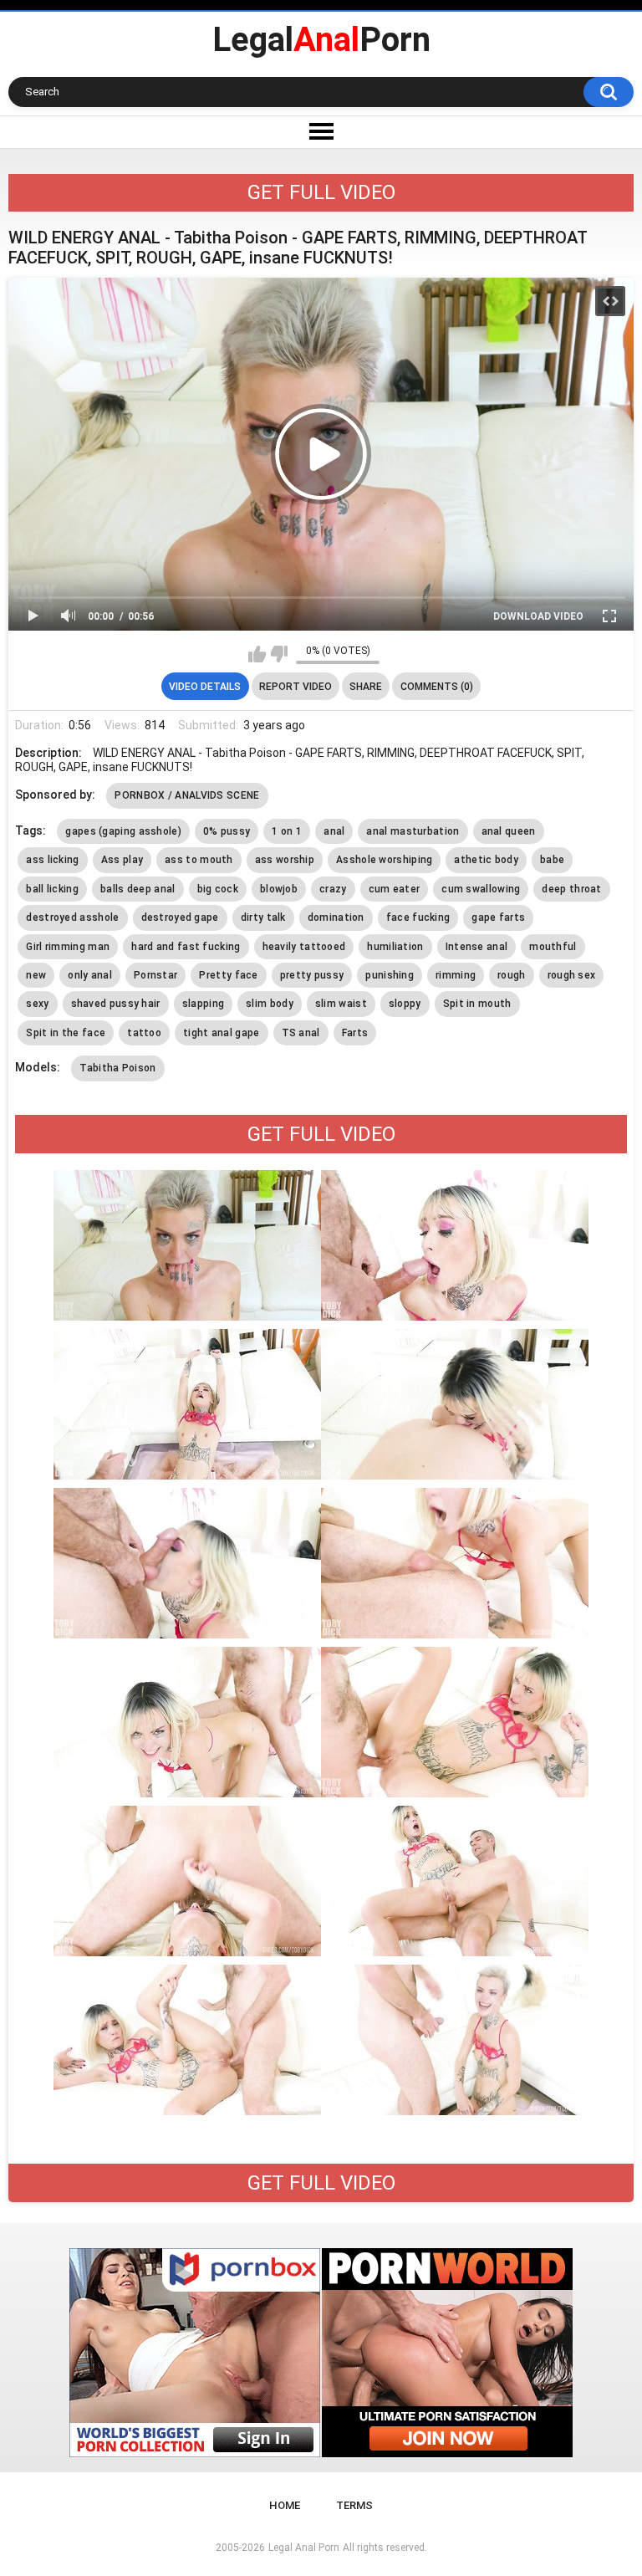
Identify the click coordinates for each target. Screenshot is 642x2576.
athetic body (486, 860)
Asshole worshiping (384, 860)
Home (285, 2505)
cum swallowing (481, 889)
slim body (270, 1004)
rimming (456, 975)
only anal (90, 975)
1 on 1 (287, 831)
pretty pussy (312, 975)
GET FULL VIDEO (321, 192)
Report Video (296, 687)
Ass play (122, 860)
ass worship (285, 860)
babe (552, 860)
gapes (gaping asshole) (123, 831)
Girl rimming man (68, 947)
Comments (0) (437, 687)
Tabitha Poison (117, 1068)
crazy (333, 889)
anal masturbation (413, 831)
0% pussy (227, 831)
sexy (37, 1004)
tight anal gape (222, 1033)
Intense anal (477, 947)
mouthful (553, 947)
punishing (390, 975)
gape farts (498, 917)
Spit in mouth (477, 1004)
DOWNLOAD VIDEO (538, 616)
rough (512, 975)
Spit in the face (66, 1033)
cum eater (395, 889)
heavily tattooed (304, 947)
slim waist (341, 1004)
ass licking (52, 860)
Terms (354, 2505)
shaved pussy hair (116, 1004)
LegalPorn (321, 40)
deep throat (571, 889)
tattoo (144, 1033)
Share (366, 687)
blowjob (279, 889)
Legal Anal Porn (304, 2548)
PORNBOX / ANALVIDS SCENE (187, 795)
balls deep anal (138, 889)
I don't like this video (279, 654)
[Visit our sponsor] (195, 2353)
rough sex (572, 975)
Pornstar (155, 975)
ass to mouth (199, 860)
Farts (355, 1033)
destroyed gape (180, 917)
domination (336, 917)
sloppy (405, 1004)
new (36, 975)
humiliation (395, 947)
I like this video (257, 654)
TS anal (301, 1033)
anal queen (509, 831)
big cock (218, 889)
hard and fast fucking (186, 947)
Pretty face (228, 975)
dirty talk (263, 917)
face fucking (418, 917)
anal (334, 831)
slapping (203, 1004)
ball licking (52, 889)
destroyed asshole (72, 917)
